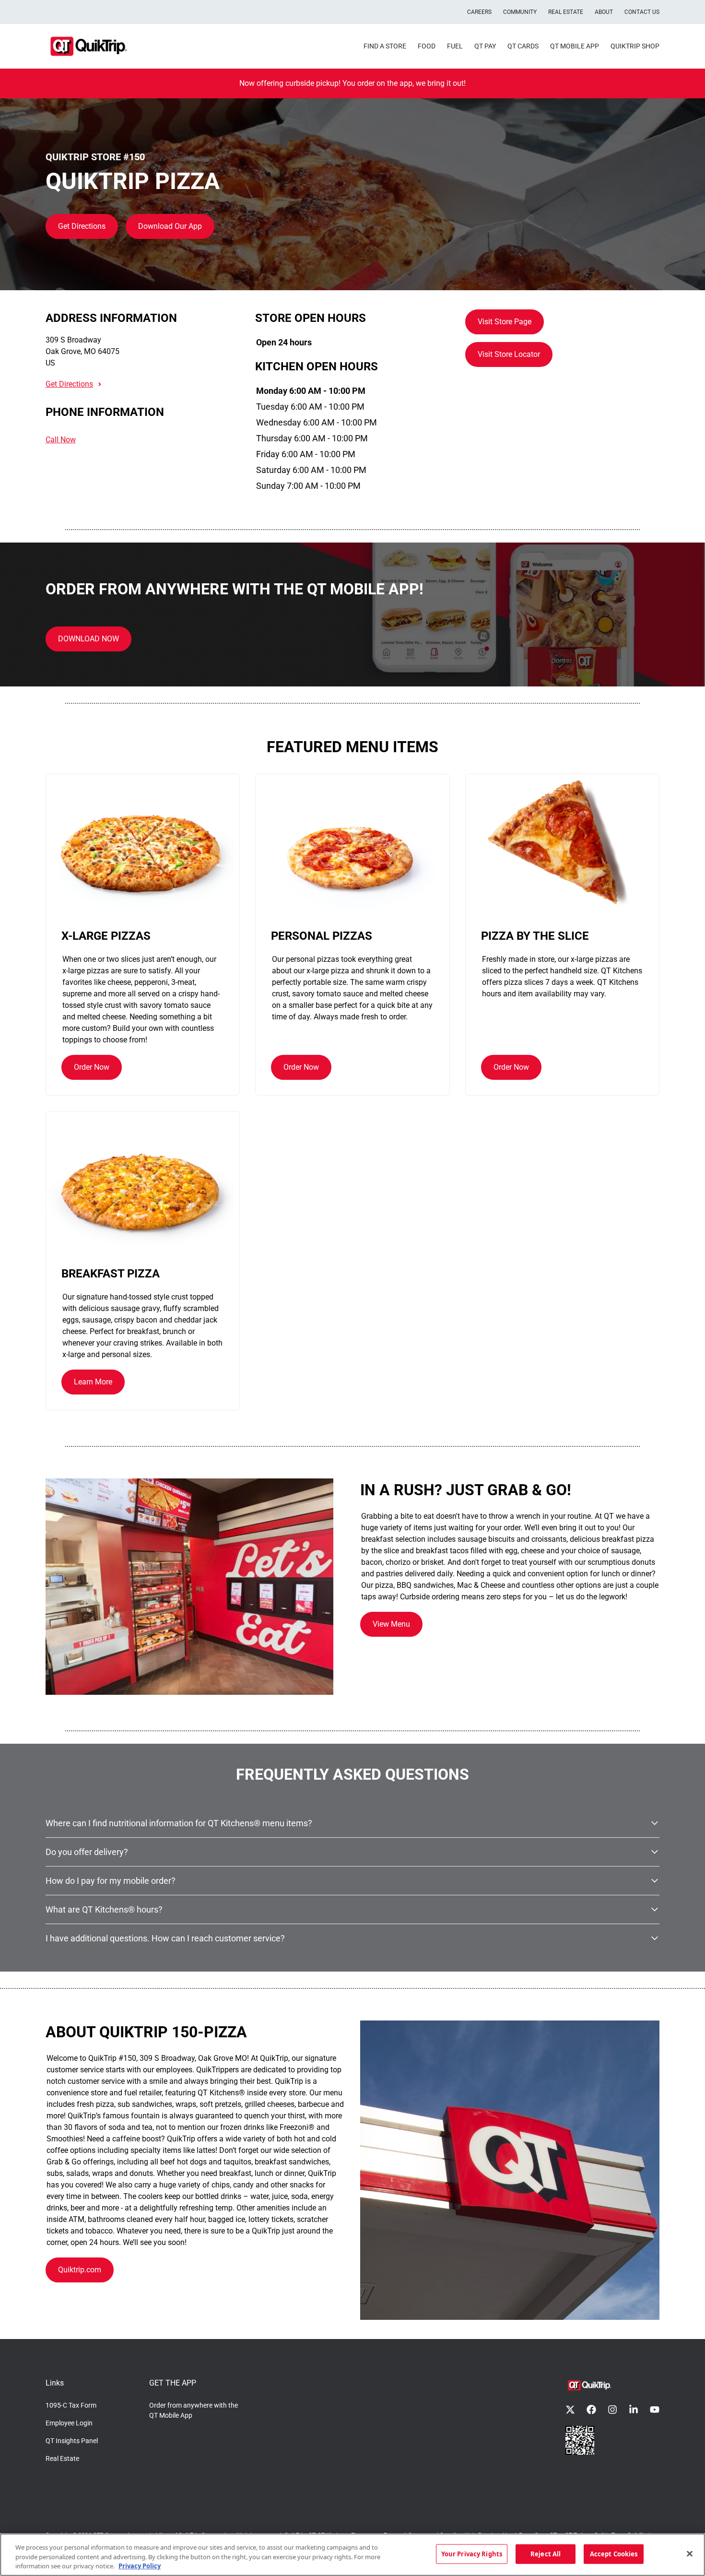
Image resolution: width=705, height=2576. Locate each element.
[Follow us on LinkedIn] (634, 2410)
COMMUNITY (520, 12)
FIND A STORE (385, 46)
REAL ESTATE (566, 12)
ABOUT (604, 12)
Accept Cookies (614, 2553)
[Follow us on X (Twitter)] (570, 2410)
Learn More (93, 1382)
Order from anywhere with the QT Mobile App (194, 2410)
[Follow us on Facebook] (591, 2410)
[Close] (690, 2553)
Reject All (546, 2553)
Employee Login (69, 2423)
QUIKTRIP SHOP (635, 46)
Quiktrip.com (80, 2270)
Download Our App (170, 226)
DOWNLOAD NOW (88, 639)
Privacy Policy (140, 2566)
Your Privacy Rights (472, 2553)
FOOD (427, 46)
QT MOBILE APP (575, 46)
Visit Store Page (505, 322)
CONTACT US (642, 12)
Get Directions (82, 226)
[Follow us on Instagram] (612, 2410)
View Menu (391, 1624)
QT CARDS (523, 46)
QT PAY (485, 46)
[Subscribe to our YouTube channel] (655, 2410)
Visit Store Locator (509, 354)
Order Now (92, 1067)
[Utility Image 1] (580, 2440)
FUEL (455, 46)
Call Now (61, 440)
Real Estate (62, 2458)
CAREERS (479, 12)
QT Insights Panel (72, 2441)
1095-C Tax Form (71, 2405)
